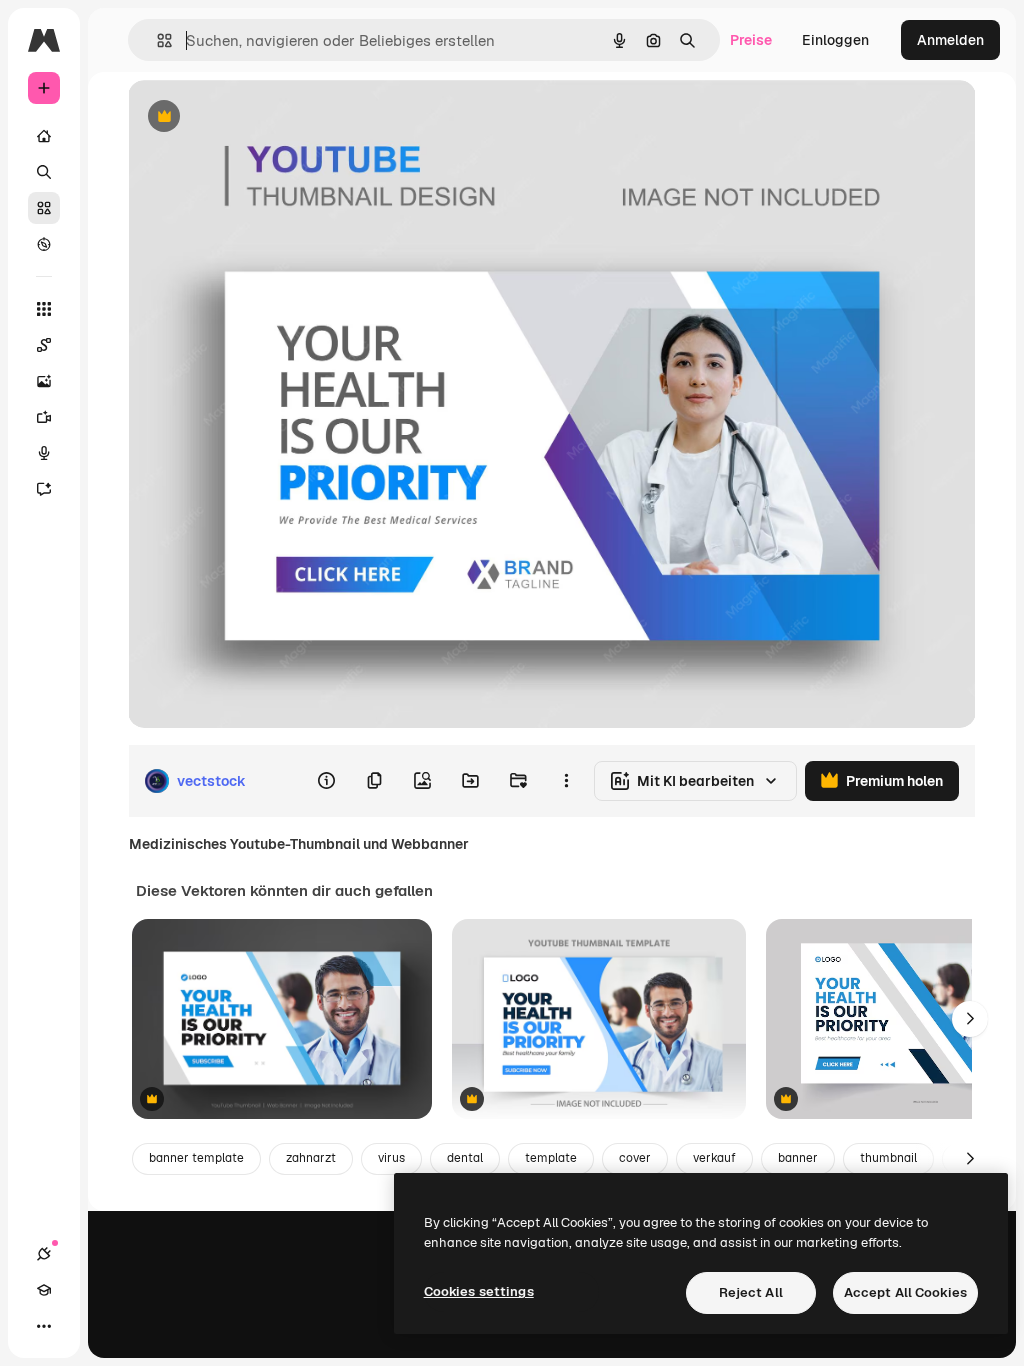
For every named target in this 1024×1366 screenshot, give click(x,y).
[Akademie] (44, 1290)
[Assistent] (44, 489)
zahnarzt (311, 1158)
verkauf (714, 1158)
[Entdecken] (44, 244)
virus (391, 1158)
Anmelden (950, 40)
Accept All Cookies (905, 1292)
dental (465, 1158)
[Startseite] (44, 136)
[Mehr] (44, 1326)
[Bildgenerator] (44, 381)
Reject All (751, 1292)
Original (256, 117)
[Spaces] (44, 345)
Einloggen (835, 40)
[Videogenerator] (44, 417)
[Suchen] (44, 172)
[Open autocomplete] (156, 40)
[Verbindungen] (44, 1254)
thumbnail (888, 1158)
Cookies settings (479, 1291)
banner (798, 1158)
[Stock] (44, 208)
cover (635, 1158)
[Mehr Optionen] (566, 781)
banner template (196, 1158)
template (551, 1158)
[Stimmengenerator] (44, 453)
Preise (751, 40)
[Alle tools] (44, 309)
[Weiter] (970, 1019)
